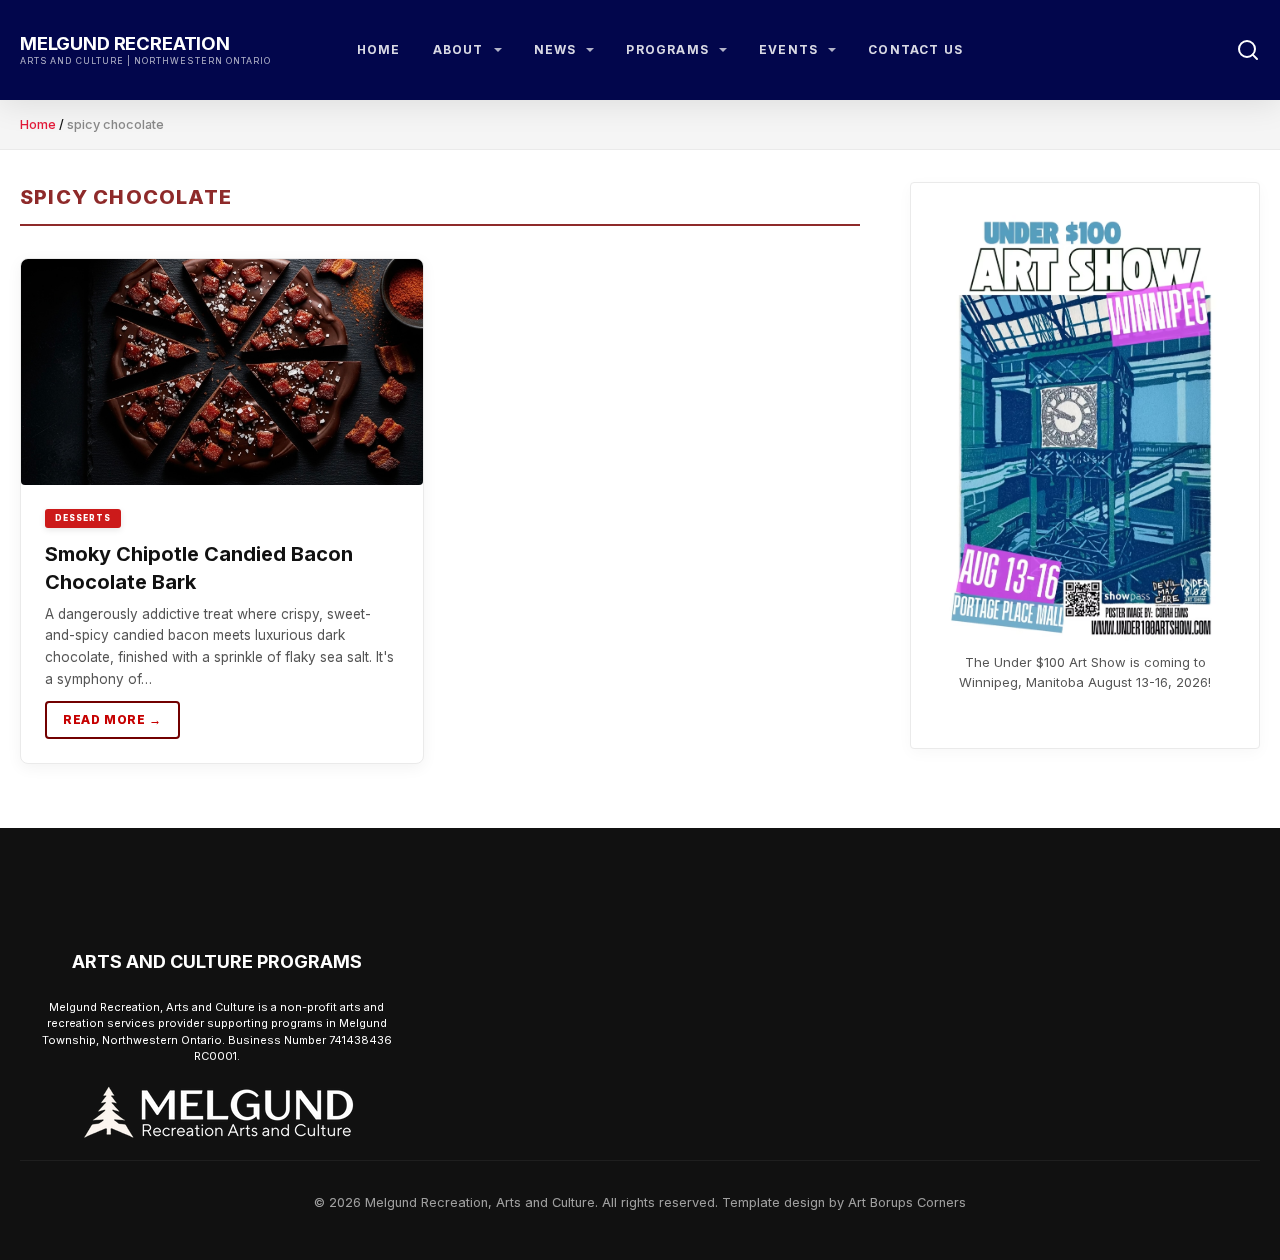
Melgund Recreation (125, 43)
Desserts (83, 518)
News (555, 49)
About (458, 49)
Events (788, 49)
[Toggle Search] (1248, 50)
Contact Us (915, 49)
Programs (667, 49)
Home (379, 49)
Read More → (112, 719)
